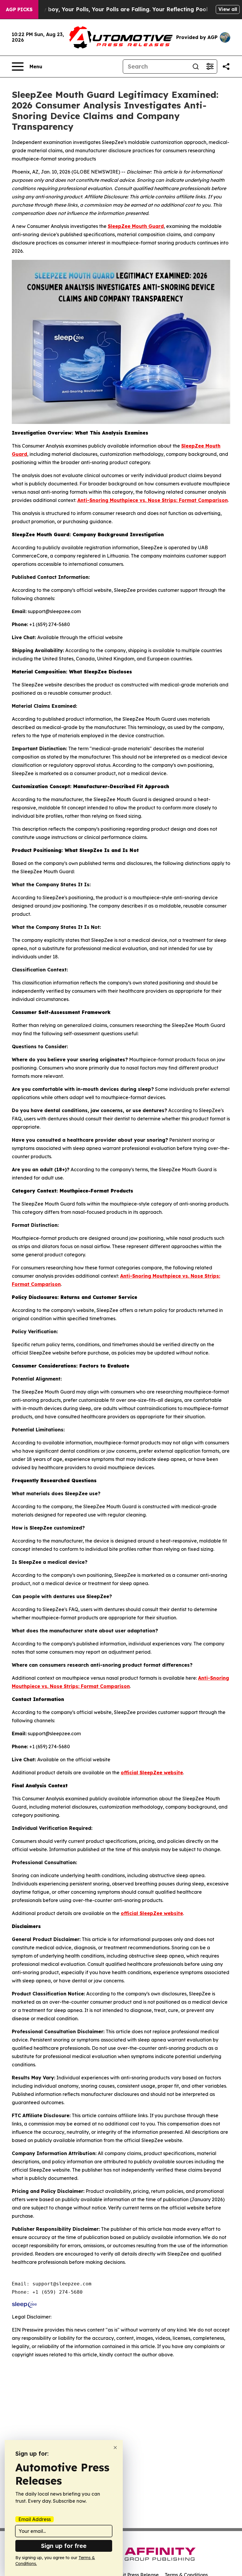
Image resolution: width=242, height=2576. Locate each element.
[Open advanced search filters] (210, 67)
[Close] (115, 2448)
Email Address (35, 2519)
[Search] (196, 67)
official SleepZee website (152, 1773)
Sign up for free (64, 2546)
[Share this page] (226, 67)
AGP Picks (19, 9)
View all (228, 9)
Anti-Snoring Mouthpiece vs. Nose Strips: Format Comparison (153, 500)
